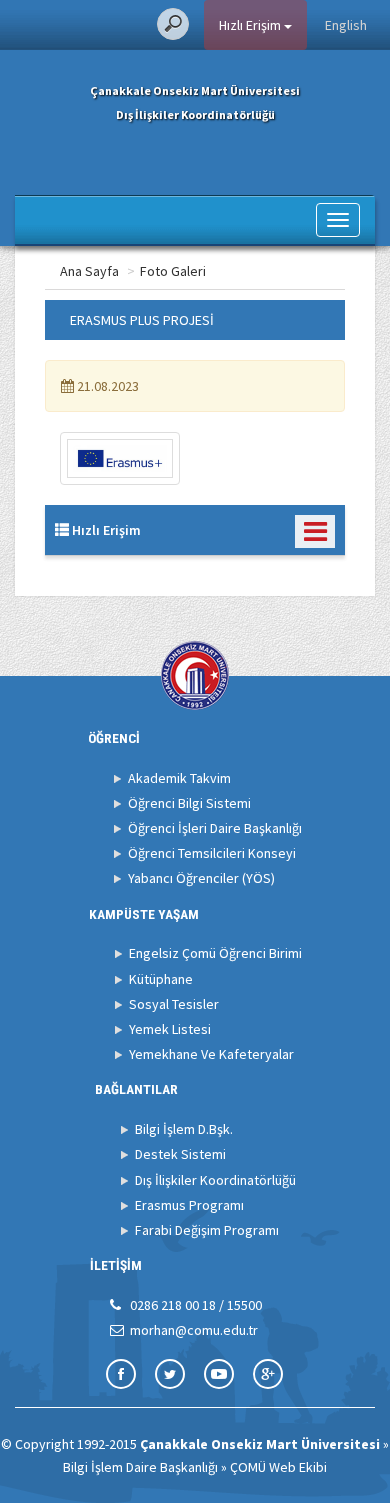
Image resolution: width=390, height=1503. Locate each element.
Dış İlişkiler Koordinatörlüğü (215, 1180)
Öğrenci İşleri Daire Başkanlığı (215, 828)
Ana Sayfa (89, 271)
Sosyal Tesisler (174, 1004)
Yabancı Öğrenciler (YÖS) (201, 878)
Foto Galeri (173, 271)
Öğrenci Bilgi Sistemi (189, 803)
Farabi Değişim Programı (207, 1230)
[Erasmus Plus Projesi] (120, 458)
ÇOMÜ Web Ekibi (278, 1467)
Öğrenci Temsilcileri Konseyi (212, 853)
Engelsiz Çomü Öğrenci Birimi (215, 953)
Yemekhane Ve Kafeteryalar (211, 1054)
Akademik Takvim (179, 778)
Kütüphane (161, 979)
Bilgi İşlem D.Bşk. (184, 1129)
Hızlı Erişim (251, 25)
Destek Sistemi (180, 1154)
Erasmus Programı (189, 1205)
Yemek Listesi (170, 1029)
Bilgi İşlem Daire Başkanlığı (140, 1467)
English (346, 25)
